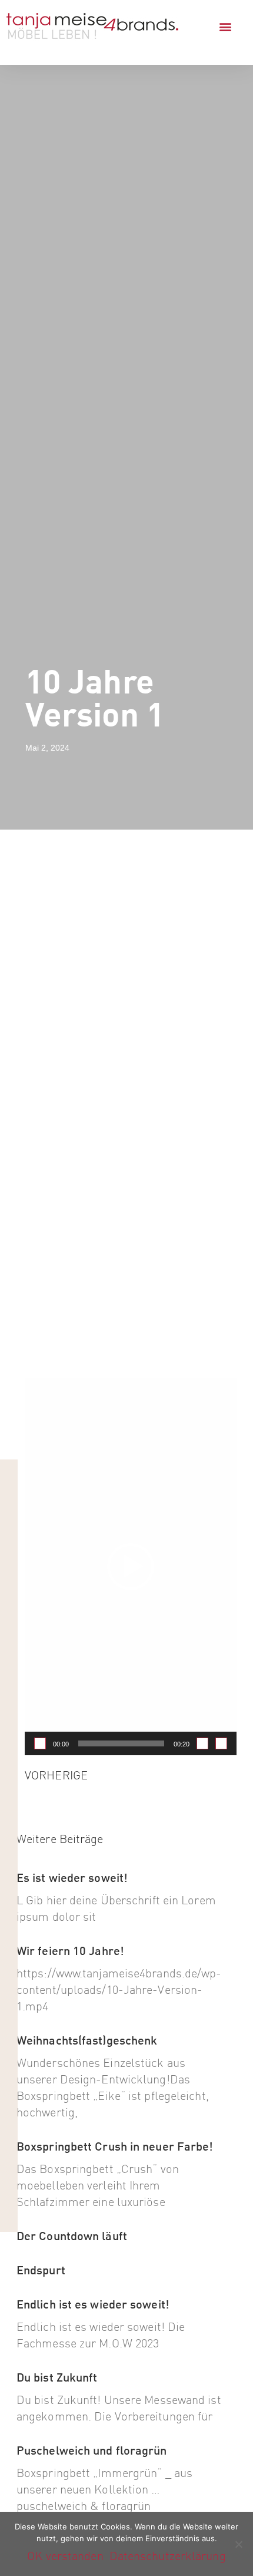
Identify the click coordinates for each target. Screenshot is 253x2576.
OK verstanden (65, 2556)
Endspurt (41, 2270)
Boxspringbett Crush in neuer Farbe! (115, 2146)
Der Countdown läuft (72, 2236)
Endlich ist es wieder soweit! (93, 2304)
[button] (225, 27)
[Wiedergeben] (40, 1743)
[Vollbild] (221, 1743)
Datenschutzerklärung (168, 2556)
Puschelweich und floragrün (92, 2450)
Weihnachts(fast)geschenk (87, 2040)
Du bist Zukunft (57, 2377)
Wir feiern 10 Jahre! (70, 1951)
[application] (131, 1567)
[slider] (121, 1743)
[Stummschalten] (202, 1743)
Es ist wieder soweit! (72, 1877)
